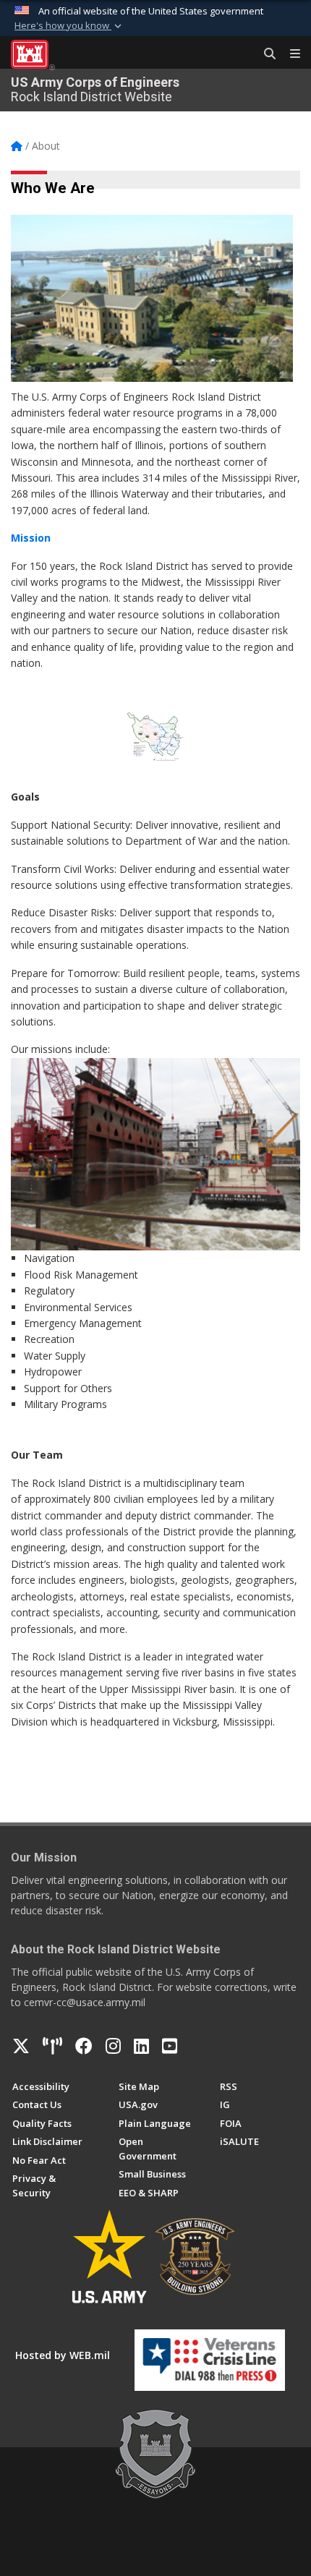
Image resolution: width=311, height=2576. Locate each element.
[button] (69, 26)
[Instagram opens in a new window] (113, 2046)
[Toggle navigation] (289, 54)
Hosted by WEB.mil (63, 2355)
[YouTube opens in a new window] (170, 2046)
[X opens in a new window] (21, 2046)
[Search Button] (265, 54)
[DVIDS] (52, 2046)
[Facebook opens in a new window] (84, 2046)
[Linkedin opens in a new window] (141, 2046)
